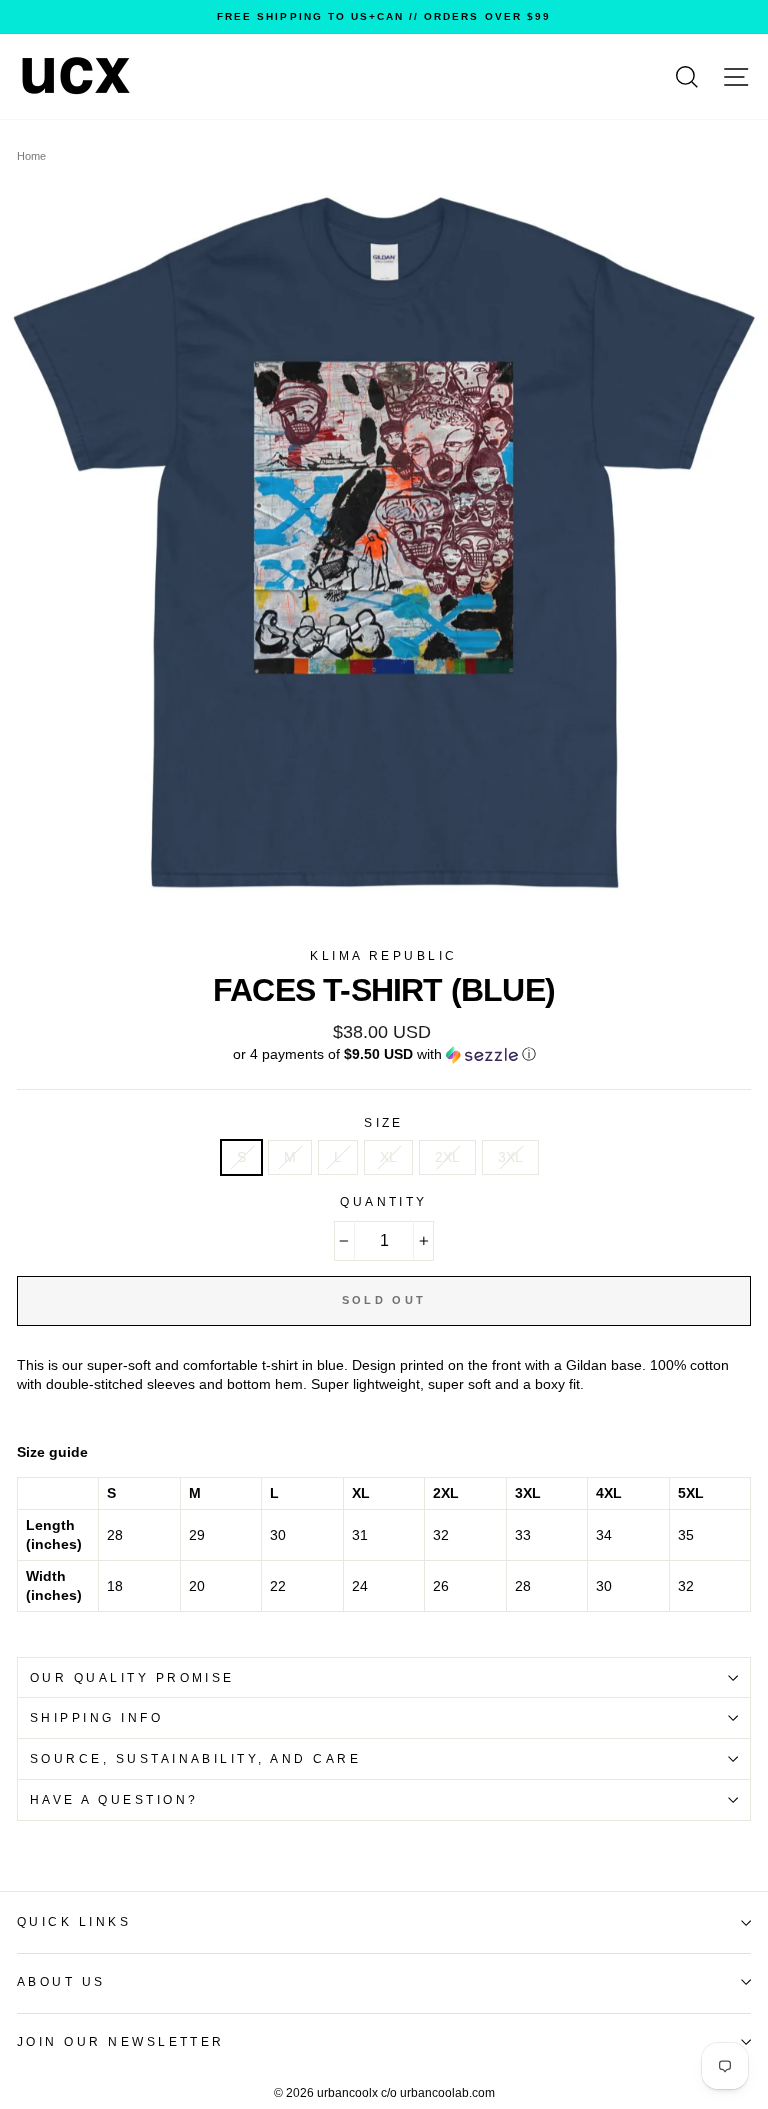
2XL (447, 1157)
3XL (510, 1157)
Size (384, 1123)
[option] (384, 17)
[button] (384, 1054)
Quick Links (74, 1922)
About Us (61, 1982)
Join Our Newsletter (121, 2042)
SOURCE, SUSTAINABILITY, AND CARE (195, 1759)
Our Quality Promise (132, 1678)
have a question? (114, 1800)
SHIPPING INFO (96, 1718)
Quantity (384, 1202)
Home (31, 156)
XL (388, 1157)
